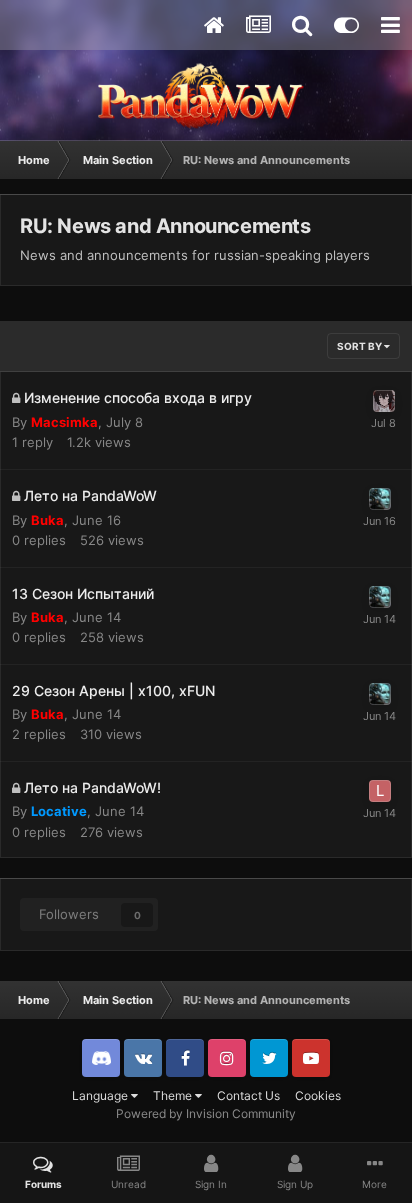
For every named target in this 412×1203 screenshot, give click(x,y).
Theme (174, 1095)
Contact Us (248, 1095)
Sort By (360, 346)
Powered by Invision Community (206, 1113)
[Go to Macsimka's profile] (384, 401)
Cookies (318, 1095)
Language (101, 1095)
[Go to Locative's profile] (380, 791)
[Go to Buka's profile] (380, 499)
